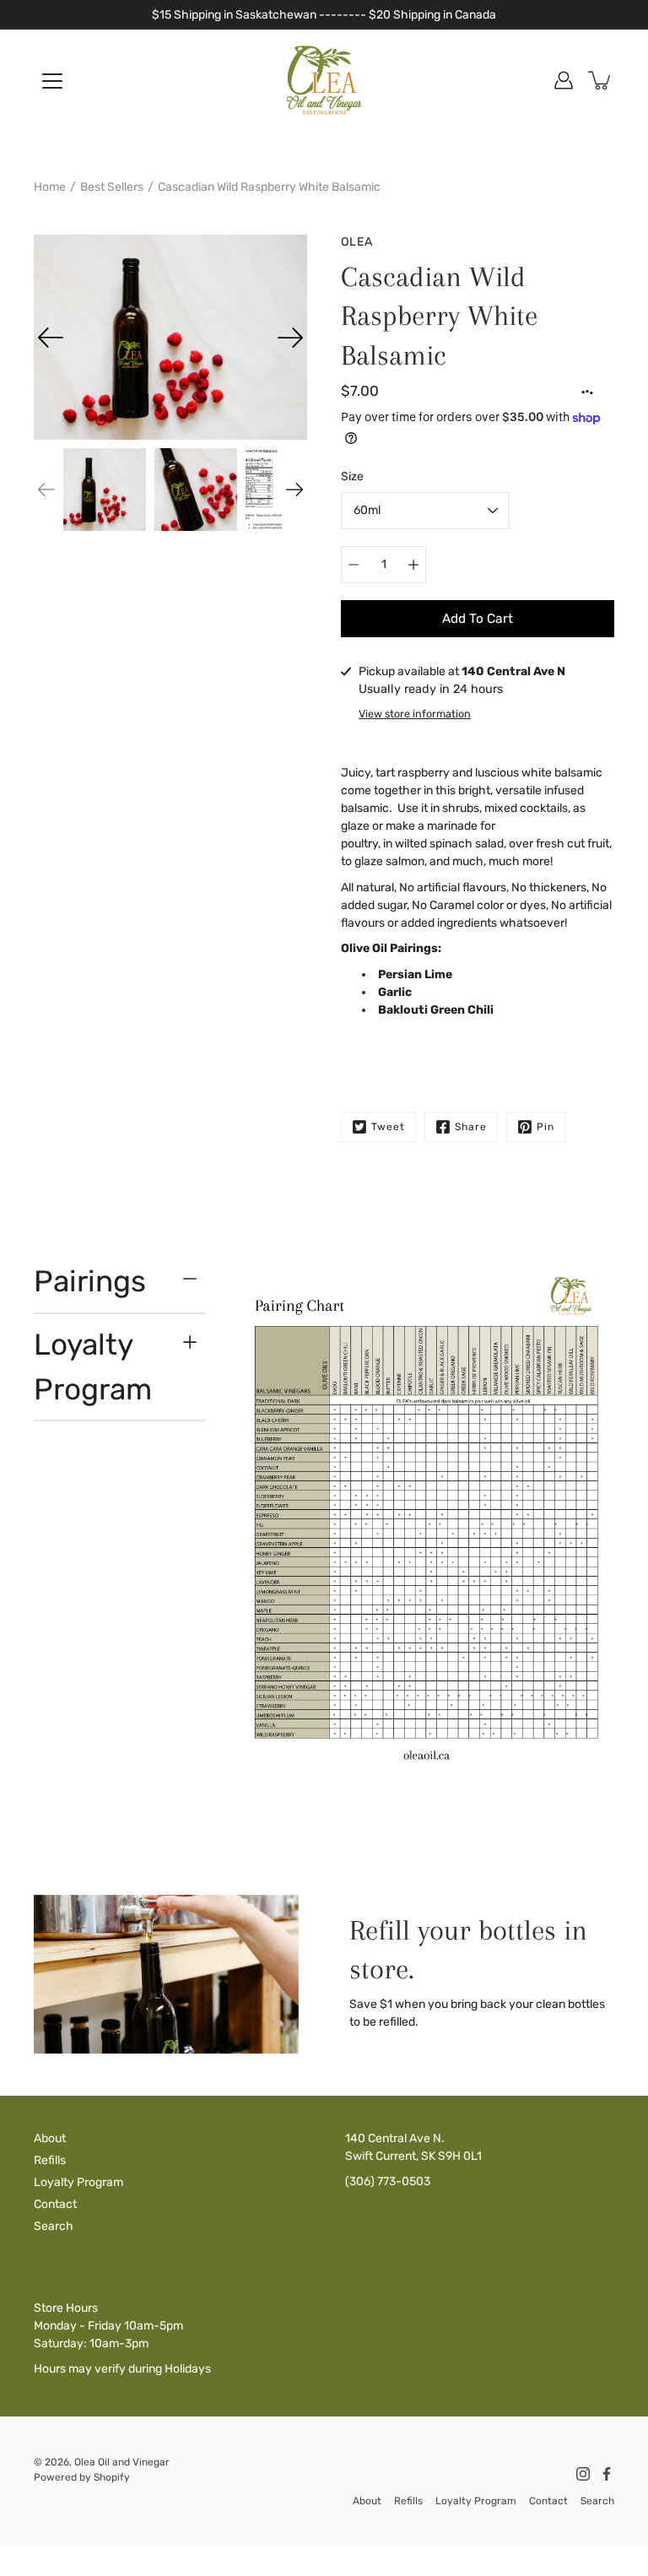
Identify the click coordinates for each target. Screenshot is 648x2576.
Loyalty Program (93, 1367)
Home (50, 187)
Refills (50, 2160)
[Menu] (52, 81)
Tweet (388, 1127)
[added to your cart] (601, 80)
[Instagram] (583, 2474)
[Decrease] (354, 565)
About (50, 2138)
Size (352, 476)
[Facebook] (607, 2474)
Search (54, 2226)
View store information (415, 714)
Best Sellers (112, 187)
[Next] (290, 338)
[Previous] (51, 338)
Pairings (90, 1281)
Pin (545, 1127)
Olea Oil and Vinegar (122, 2462)
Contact (55, 2204)
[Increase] (413, 565)
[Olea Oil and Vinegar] (324, 80)
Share (471, 1127)
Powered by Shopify (82, 2477)
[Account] (564, 80)
